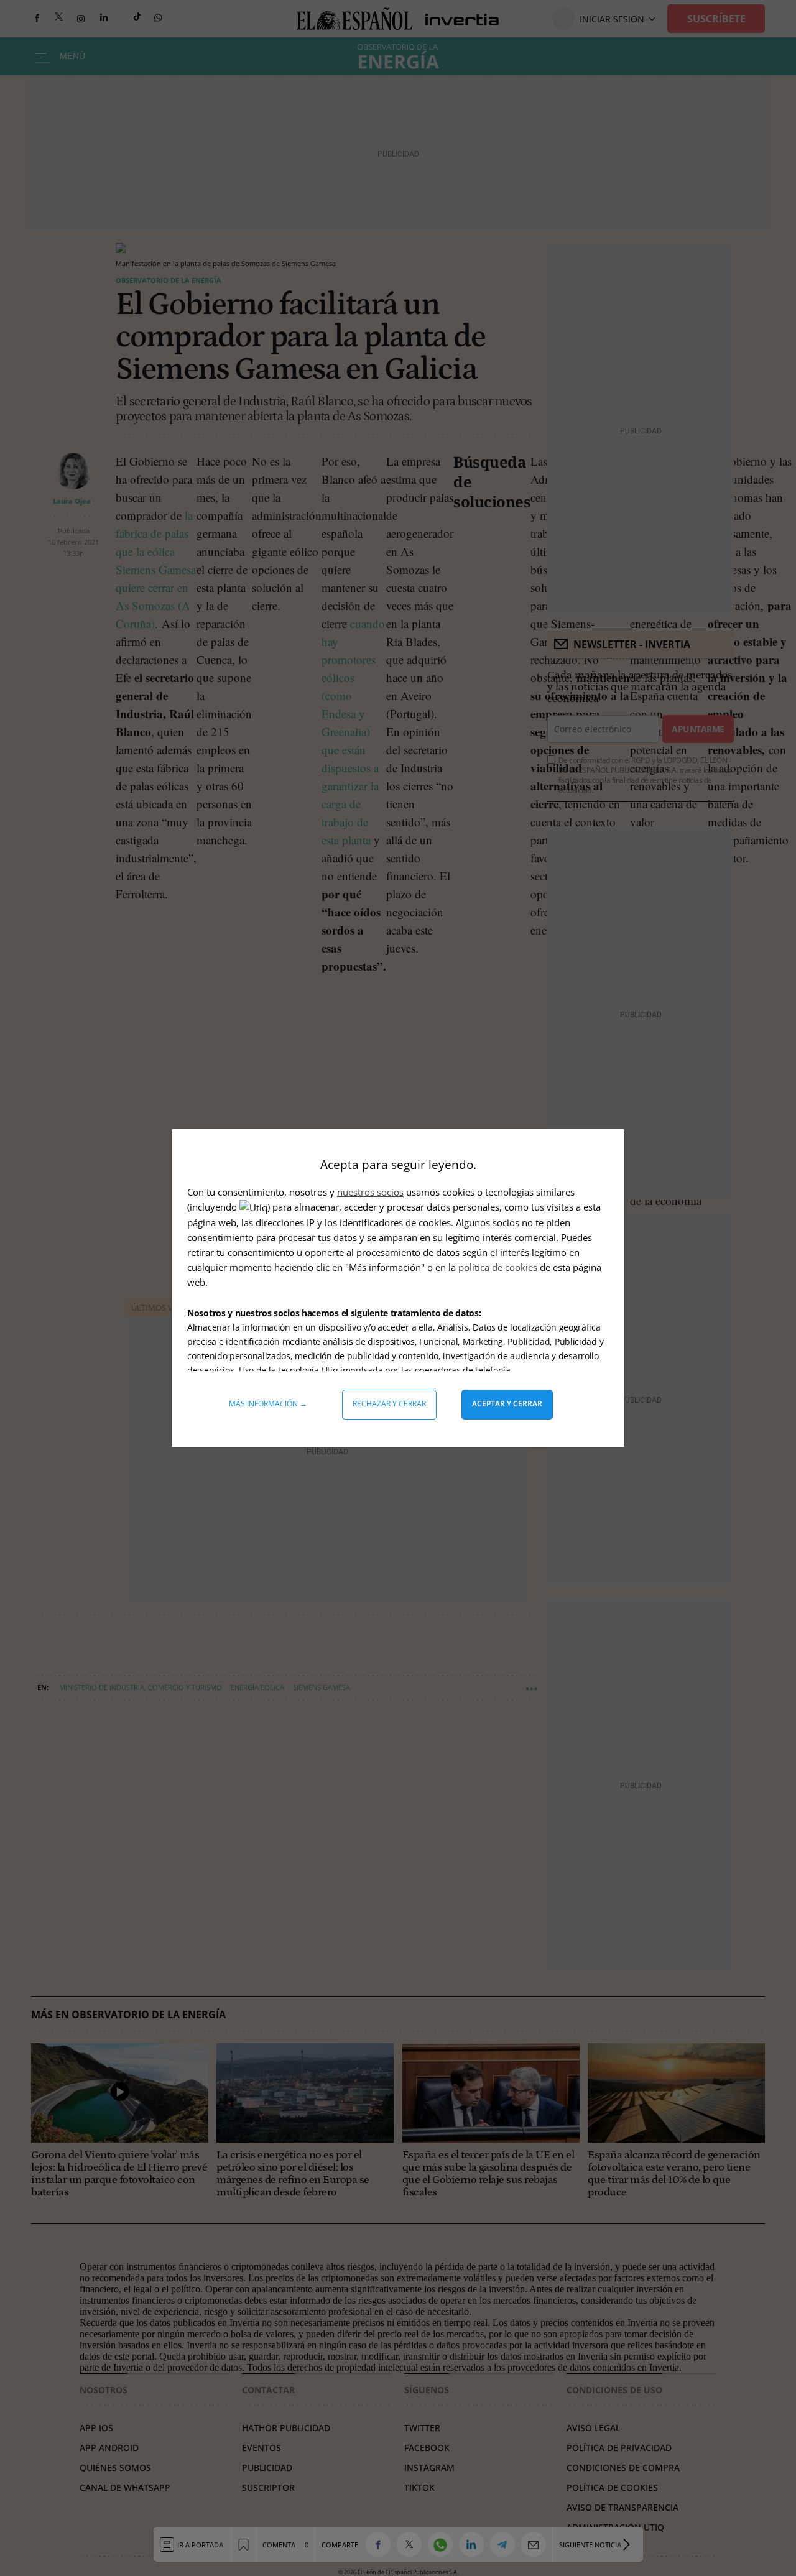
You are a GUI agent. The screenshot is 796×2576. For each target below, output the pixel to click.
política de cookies (499, 1267)
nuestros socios (370, 1192)
